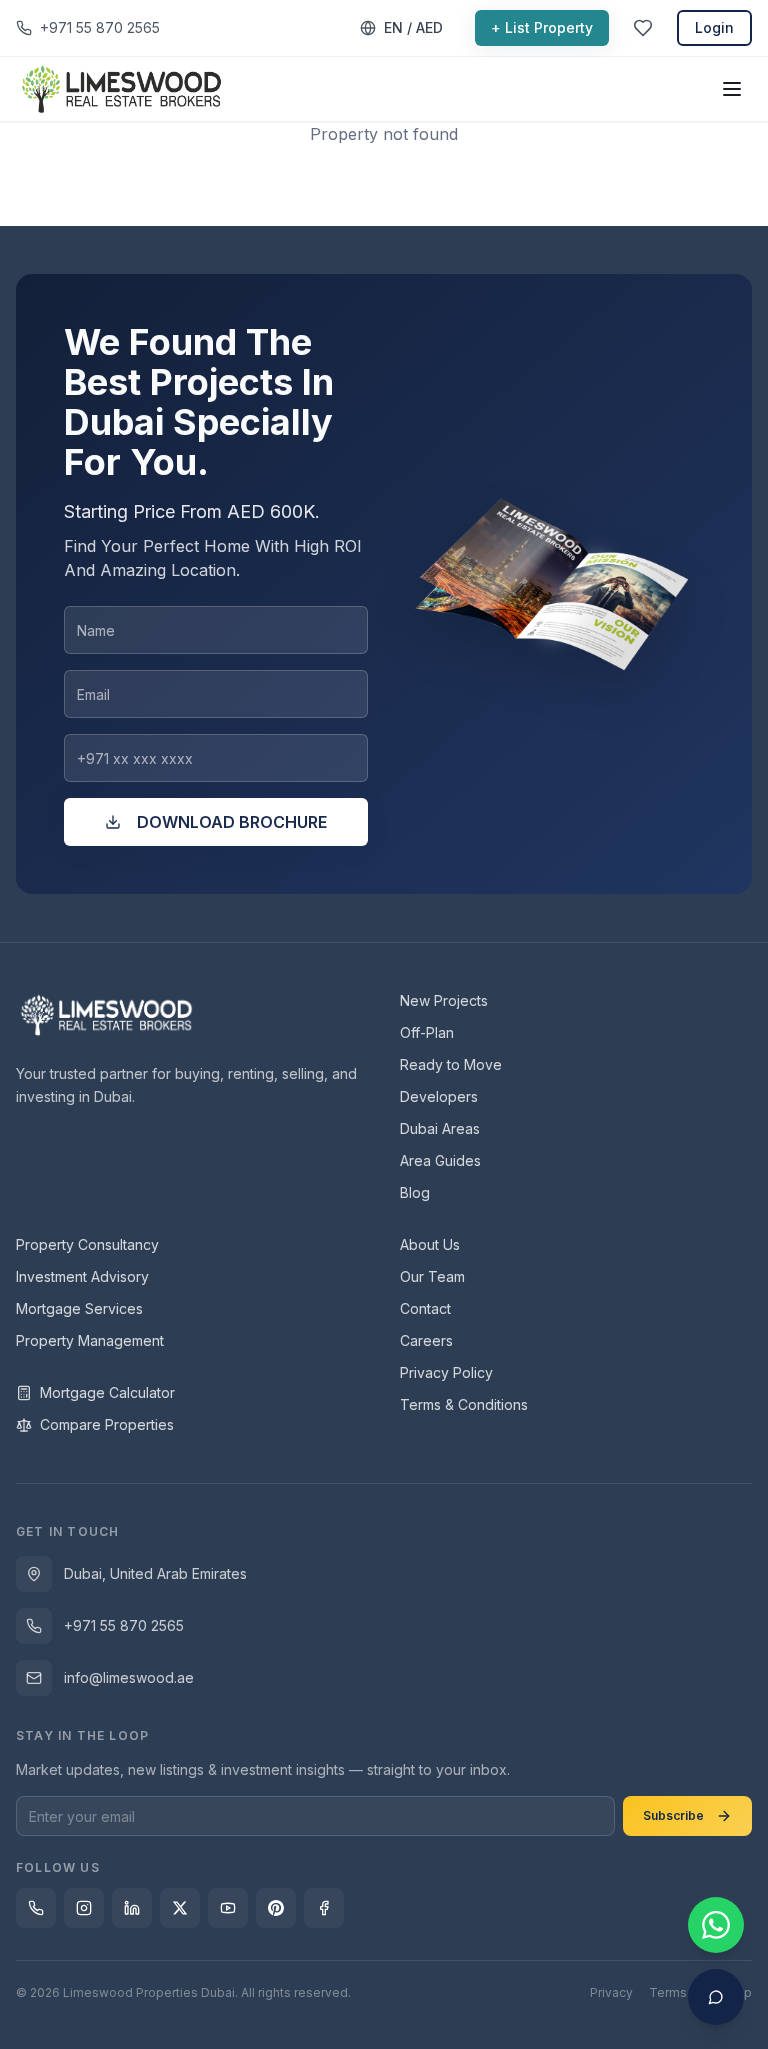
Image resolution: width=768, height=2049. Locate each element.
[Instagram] (84, 1908)
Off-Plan (427, 1032)
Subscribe (673, 1815)
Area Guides (440, 1160)
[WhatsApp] (36, 1908)
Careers (426, 1340)
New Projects (444, 1000)
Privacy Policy (446, 1372)
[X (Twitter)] (180, 1908)
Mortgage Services (79, 1308)
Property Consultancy (87, 1244)
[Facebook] (324, 1908)
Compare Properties (107, 1424)
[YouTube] (228, 1908)
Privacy (611, 1992)
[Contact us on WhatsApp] (716, 1925)
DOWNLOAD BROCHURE (232, 822)
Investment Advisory (82, 1276)
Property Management (90, 1340)
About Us (430, 1244)
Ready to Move (451, 1064)
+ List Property (542, 27)
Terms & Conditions (464, 1404)
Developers (439, 1096)
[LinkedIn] (132, 1908)
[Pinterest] (276, 1908)
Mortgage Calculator (107, 1392)
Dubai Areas (440, 1128)
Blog (415, 1192)
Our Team (432, 1276)
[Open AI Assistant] (716, 1997)
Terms (668, 1992)
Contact (425, 1308)
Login (714, 27)
